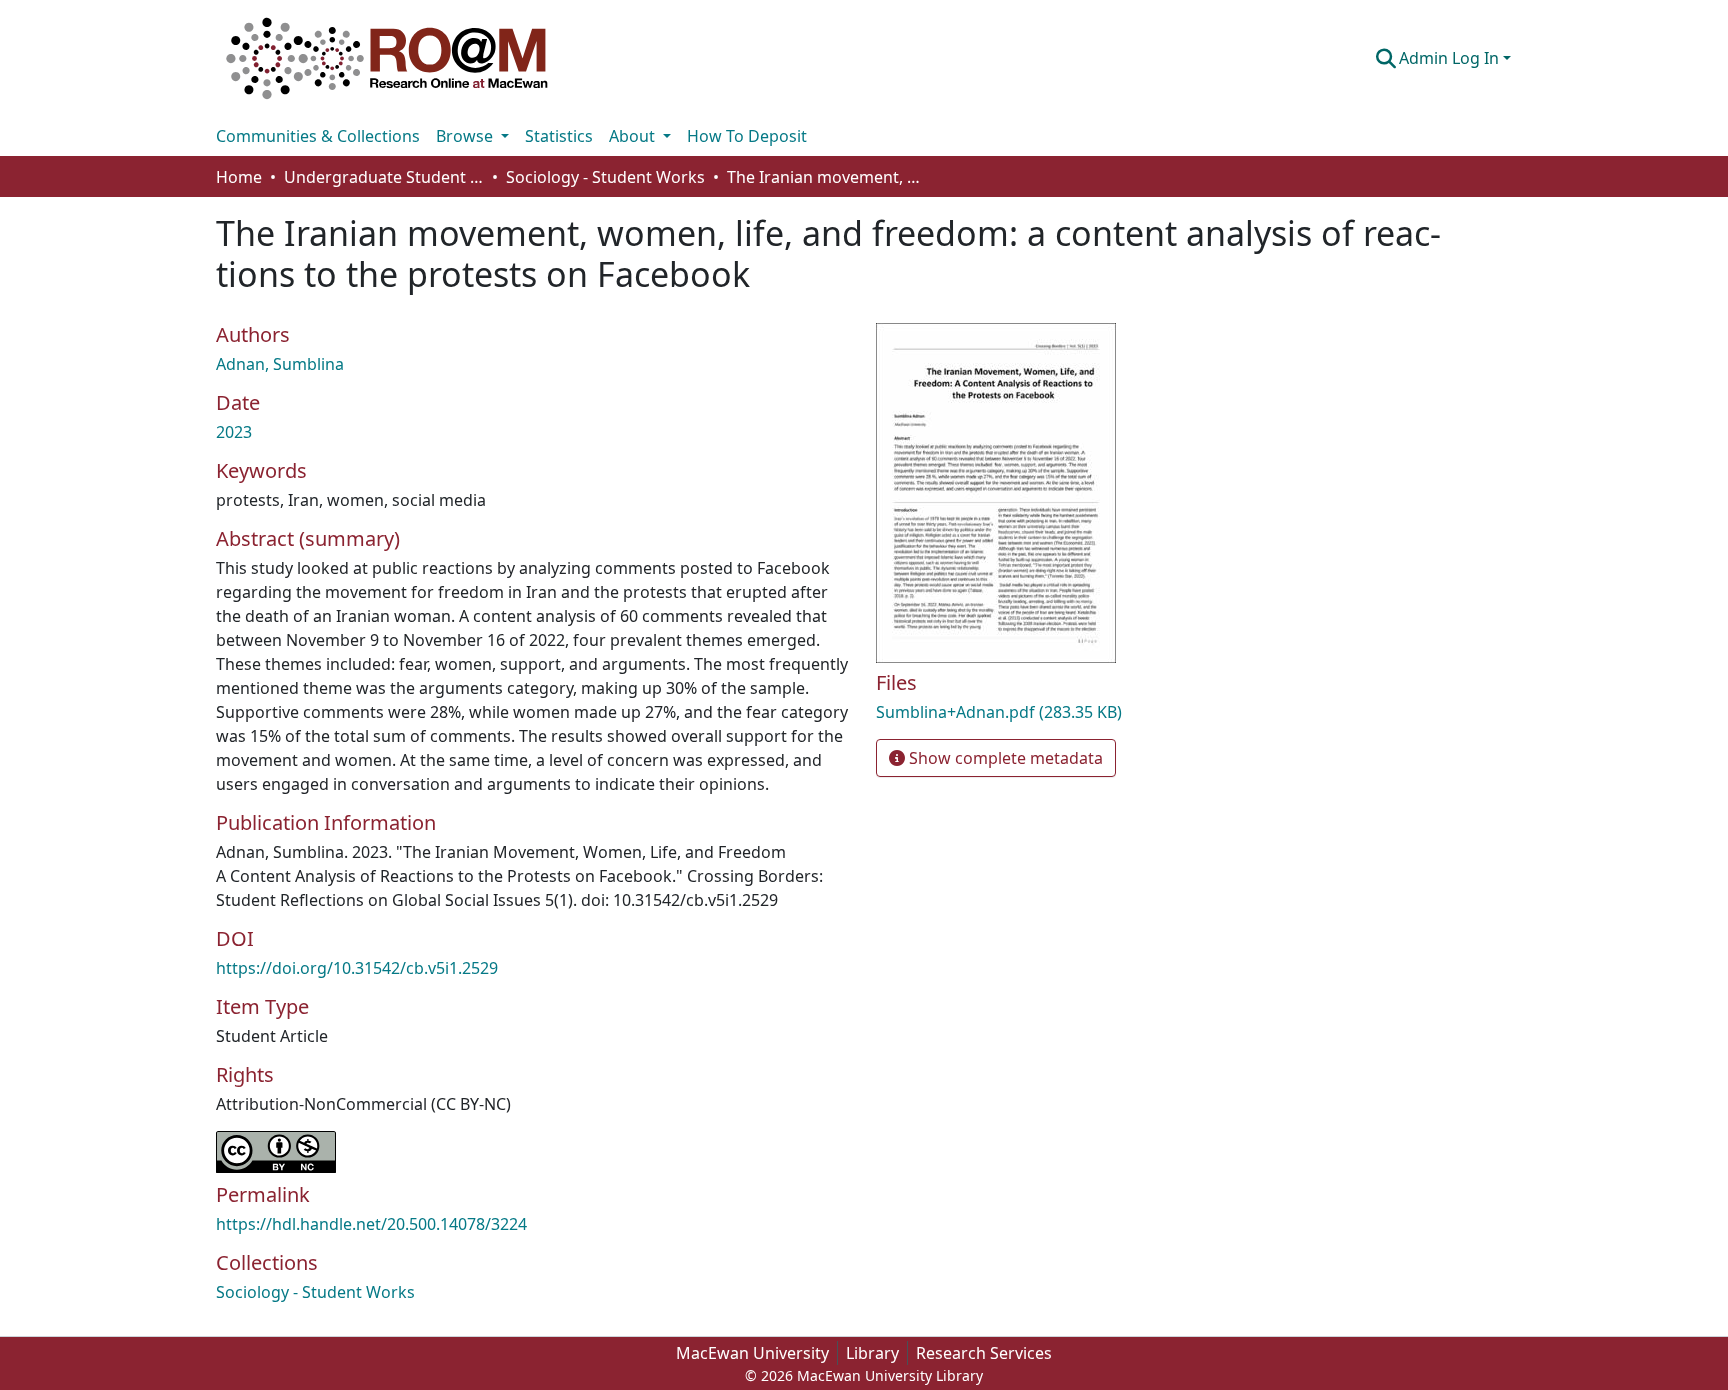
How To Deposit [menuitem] (747, 136)
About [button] (634, 136)
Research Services (984, 1353)
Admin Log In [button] (1451, 58)
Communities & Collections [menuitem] (318, 136)
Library (872, 1353)
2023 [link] (234, 432)
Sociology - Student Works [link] (605, 177)
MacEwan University (752, 1353)
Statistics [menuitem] (559, 136)
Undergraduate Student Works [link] (384, 177)
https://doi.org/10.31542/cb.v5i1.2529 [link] (357, 968)
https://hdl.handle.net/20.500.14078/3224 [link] (371, 1224)
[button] (387, 58)
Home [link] (239, 177)
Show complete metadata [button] (1004, 758)
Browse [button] (466, 136)
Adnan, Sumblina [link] (280, 364)
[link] (1084, 712)
